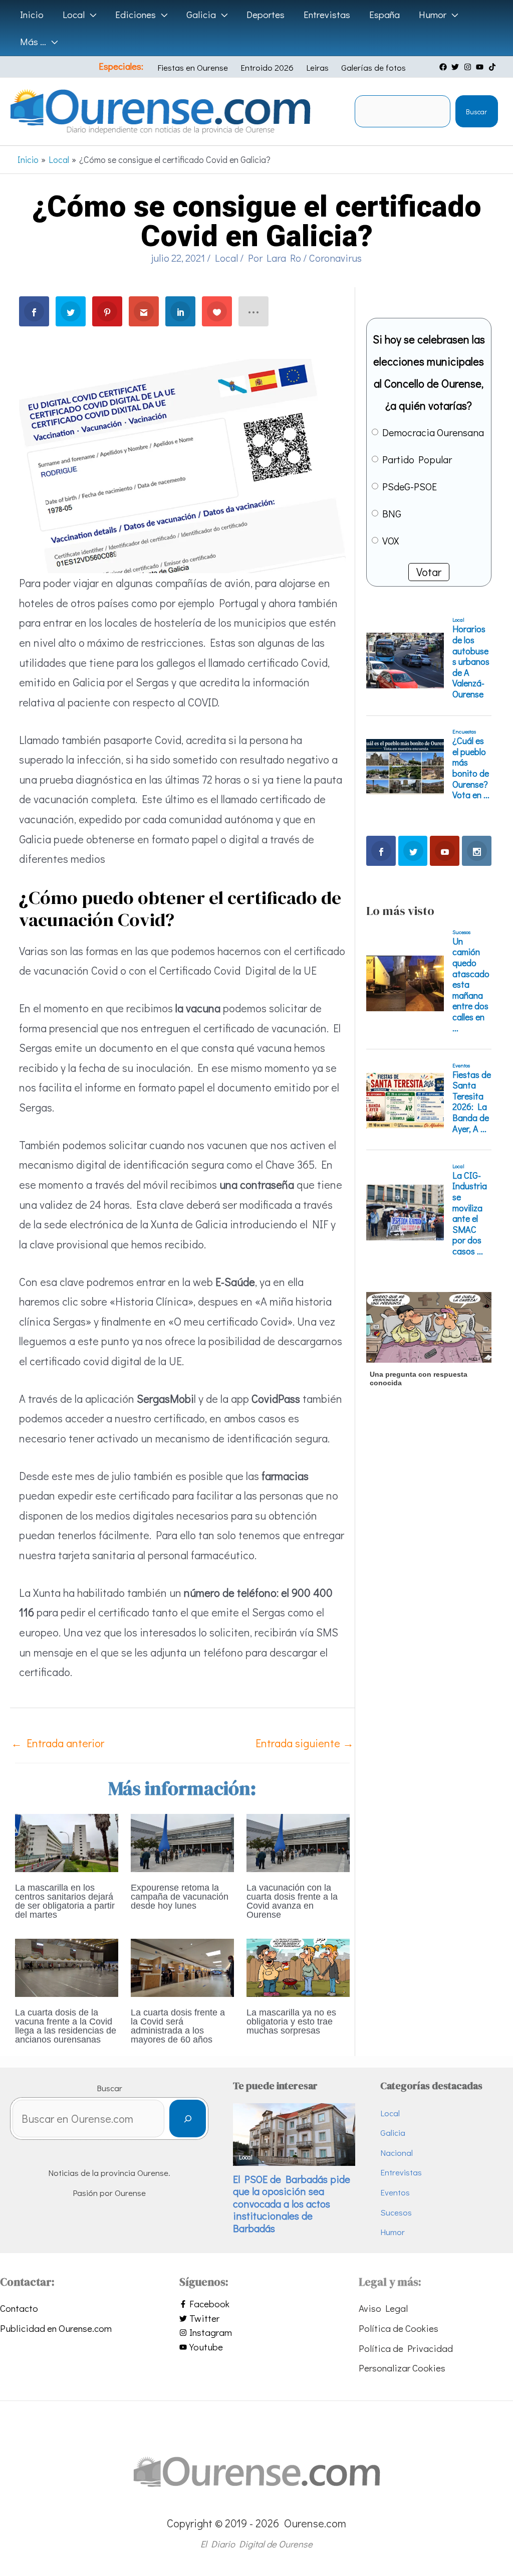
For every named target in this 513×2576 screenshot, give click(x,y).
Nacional (397, 2153)
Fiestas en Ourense (193, 67)
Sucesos (396, 2212)
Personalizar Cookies (402, 2368)
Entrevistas (401, 2172)
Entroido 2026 (267, 67)
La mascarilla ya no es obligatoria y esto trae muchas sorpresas (291, 2021)
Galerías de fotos (373, 67)
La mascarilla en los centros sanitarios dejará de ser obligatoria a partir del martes (65, 1901)
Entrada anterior (58, 1743)
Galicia (393, 2133)
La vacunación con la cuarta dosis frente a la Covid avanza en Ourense (292, 1901)
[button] (90, 15)
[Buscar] (188, 2119)
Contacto (19, 2308)
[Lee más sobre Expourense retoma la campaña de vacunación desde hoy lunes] (182, 1841)
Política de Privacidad (406, 2348)
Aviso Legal (383, 2308)
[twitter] (456, 67)
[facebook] (444, 67)
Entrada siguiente (305, 1743)
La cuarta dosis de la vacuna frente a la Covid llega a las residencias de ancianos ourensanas (66, 2026)
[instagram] (469, 67)
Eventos (395, 2192)
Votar (429, 572)
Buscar (476, 112)
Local (226, 258)
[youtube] (481, 67)
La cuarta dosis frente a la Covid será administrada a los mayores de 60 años (178, 2026)
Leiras (317, 67)
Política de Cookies (399, 2328)
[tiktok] (493, 67)
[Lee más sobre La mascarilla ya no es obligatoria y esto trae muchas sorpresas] (298, 1966)
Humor (393, 2232)
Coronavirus (335, 258)
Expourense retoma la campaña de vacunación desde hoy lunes (180, 1897)
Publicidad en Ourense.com (56, 2328)
